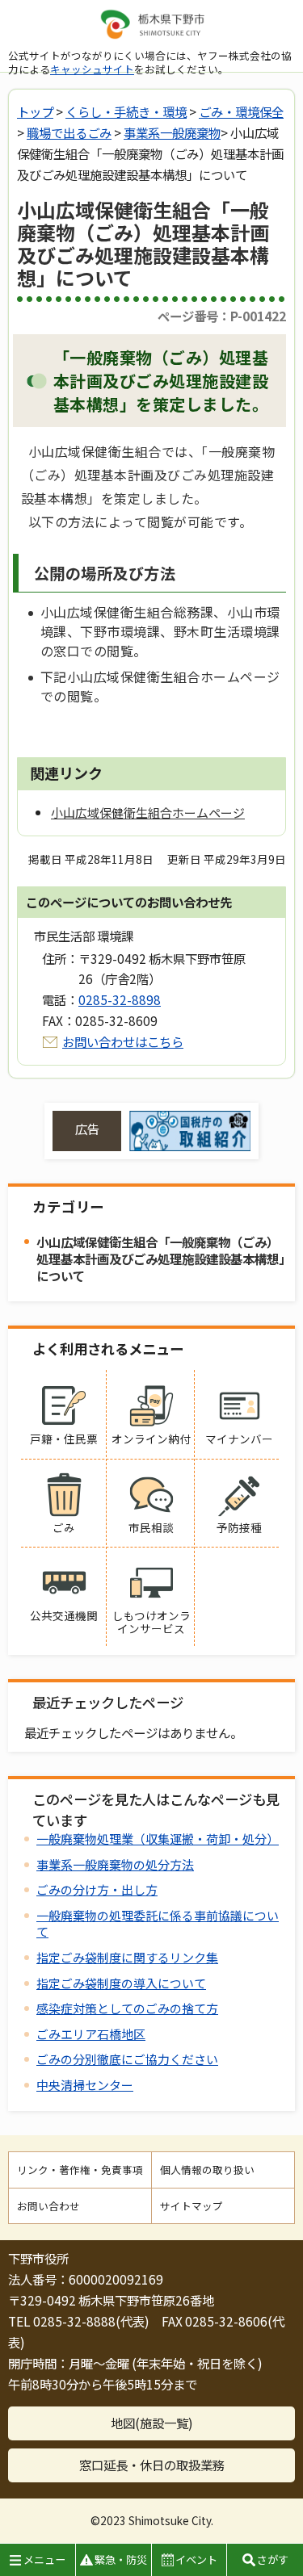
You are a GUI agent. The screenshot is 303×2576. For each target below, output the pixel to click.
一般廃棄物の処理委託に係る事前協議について (158, 1923)
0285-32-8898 (120, 999)
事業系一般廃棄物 (172, 132)
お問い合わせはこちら (123, 1041)
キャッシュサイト (92, 69)
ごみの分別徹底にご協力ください (127, 2059)
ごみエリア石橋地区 (91, 2034)
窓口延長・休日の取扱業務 (152, 2465)
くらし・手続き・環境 (126, 111)
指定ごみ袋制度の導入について (121, 1983)
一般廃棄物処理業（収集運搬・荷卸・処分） (158, 1839)
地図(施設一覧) (152, 2423)
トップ (35, 111)
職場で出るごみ (69, 132)
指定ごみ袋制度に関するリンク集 (127, 1957)
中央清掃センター (85, 2085)
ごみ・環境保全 (241, 111)
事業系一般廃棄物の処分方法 (115, 1864)
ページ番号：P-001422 (222, 316)
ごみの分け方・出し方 (97, 1889)
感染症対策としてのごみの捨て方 (127, 2008)
